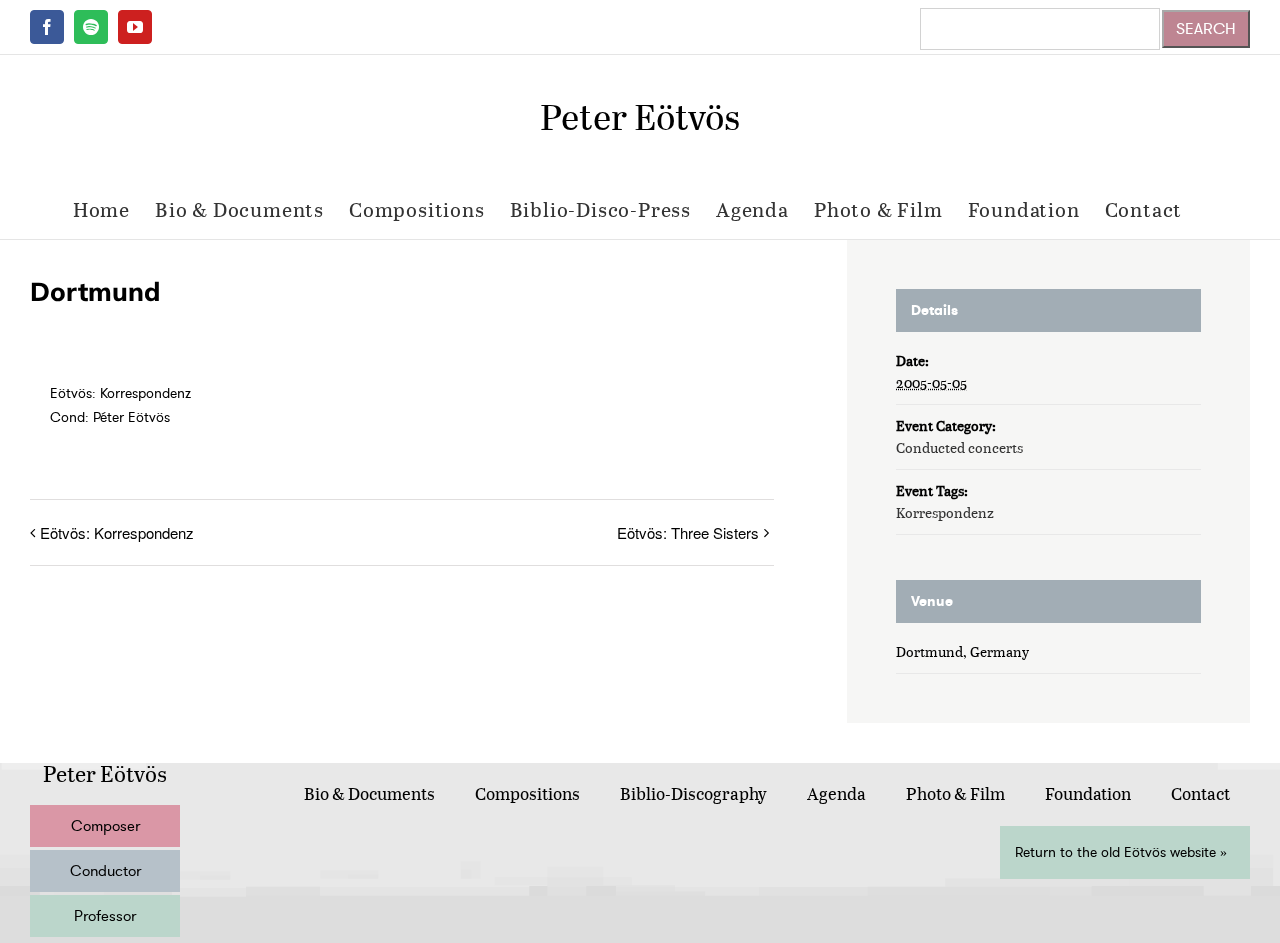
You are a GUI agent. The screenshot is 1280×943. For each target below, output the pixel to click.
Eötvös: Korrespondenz (117, 532)
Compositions (527, 793)
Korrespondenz (945, 512)
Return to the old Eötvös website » (1121, 852)
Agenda (836, 793)
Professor (105, 916)
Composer (105, 826)
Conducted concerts (959, 447)
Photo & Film (955, 793)
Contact (1200, 793)
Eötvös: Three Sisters (688, 532)
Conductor (105, 871)
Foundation (1088, 793)
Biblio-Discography (693, 793)
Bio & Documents (369, 793)
